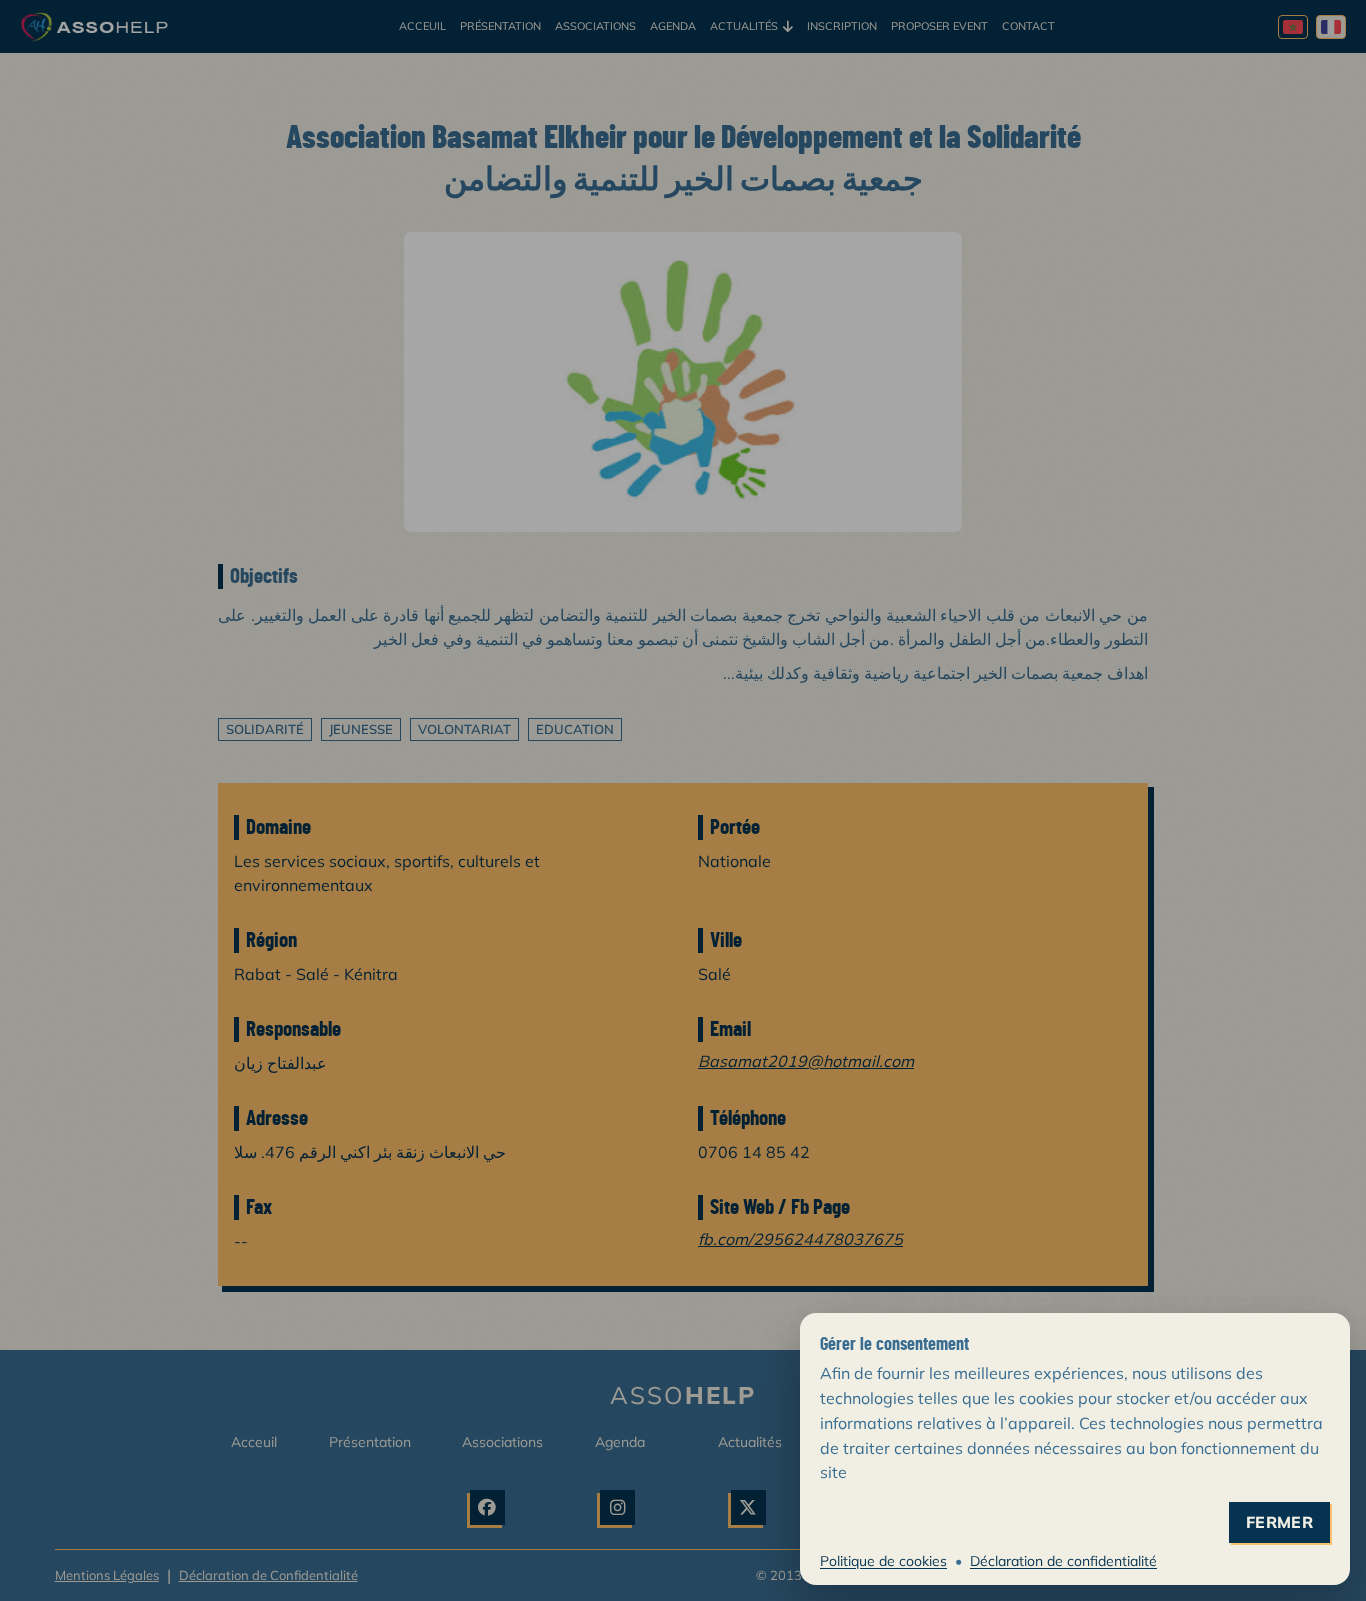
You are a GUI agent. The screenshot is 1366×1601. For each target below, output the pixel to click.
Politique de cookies (883, 1561)
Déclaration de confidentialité (1063, 1561)
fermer (1279, 1522)
